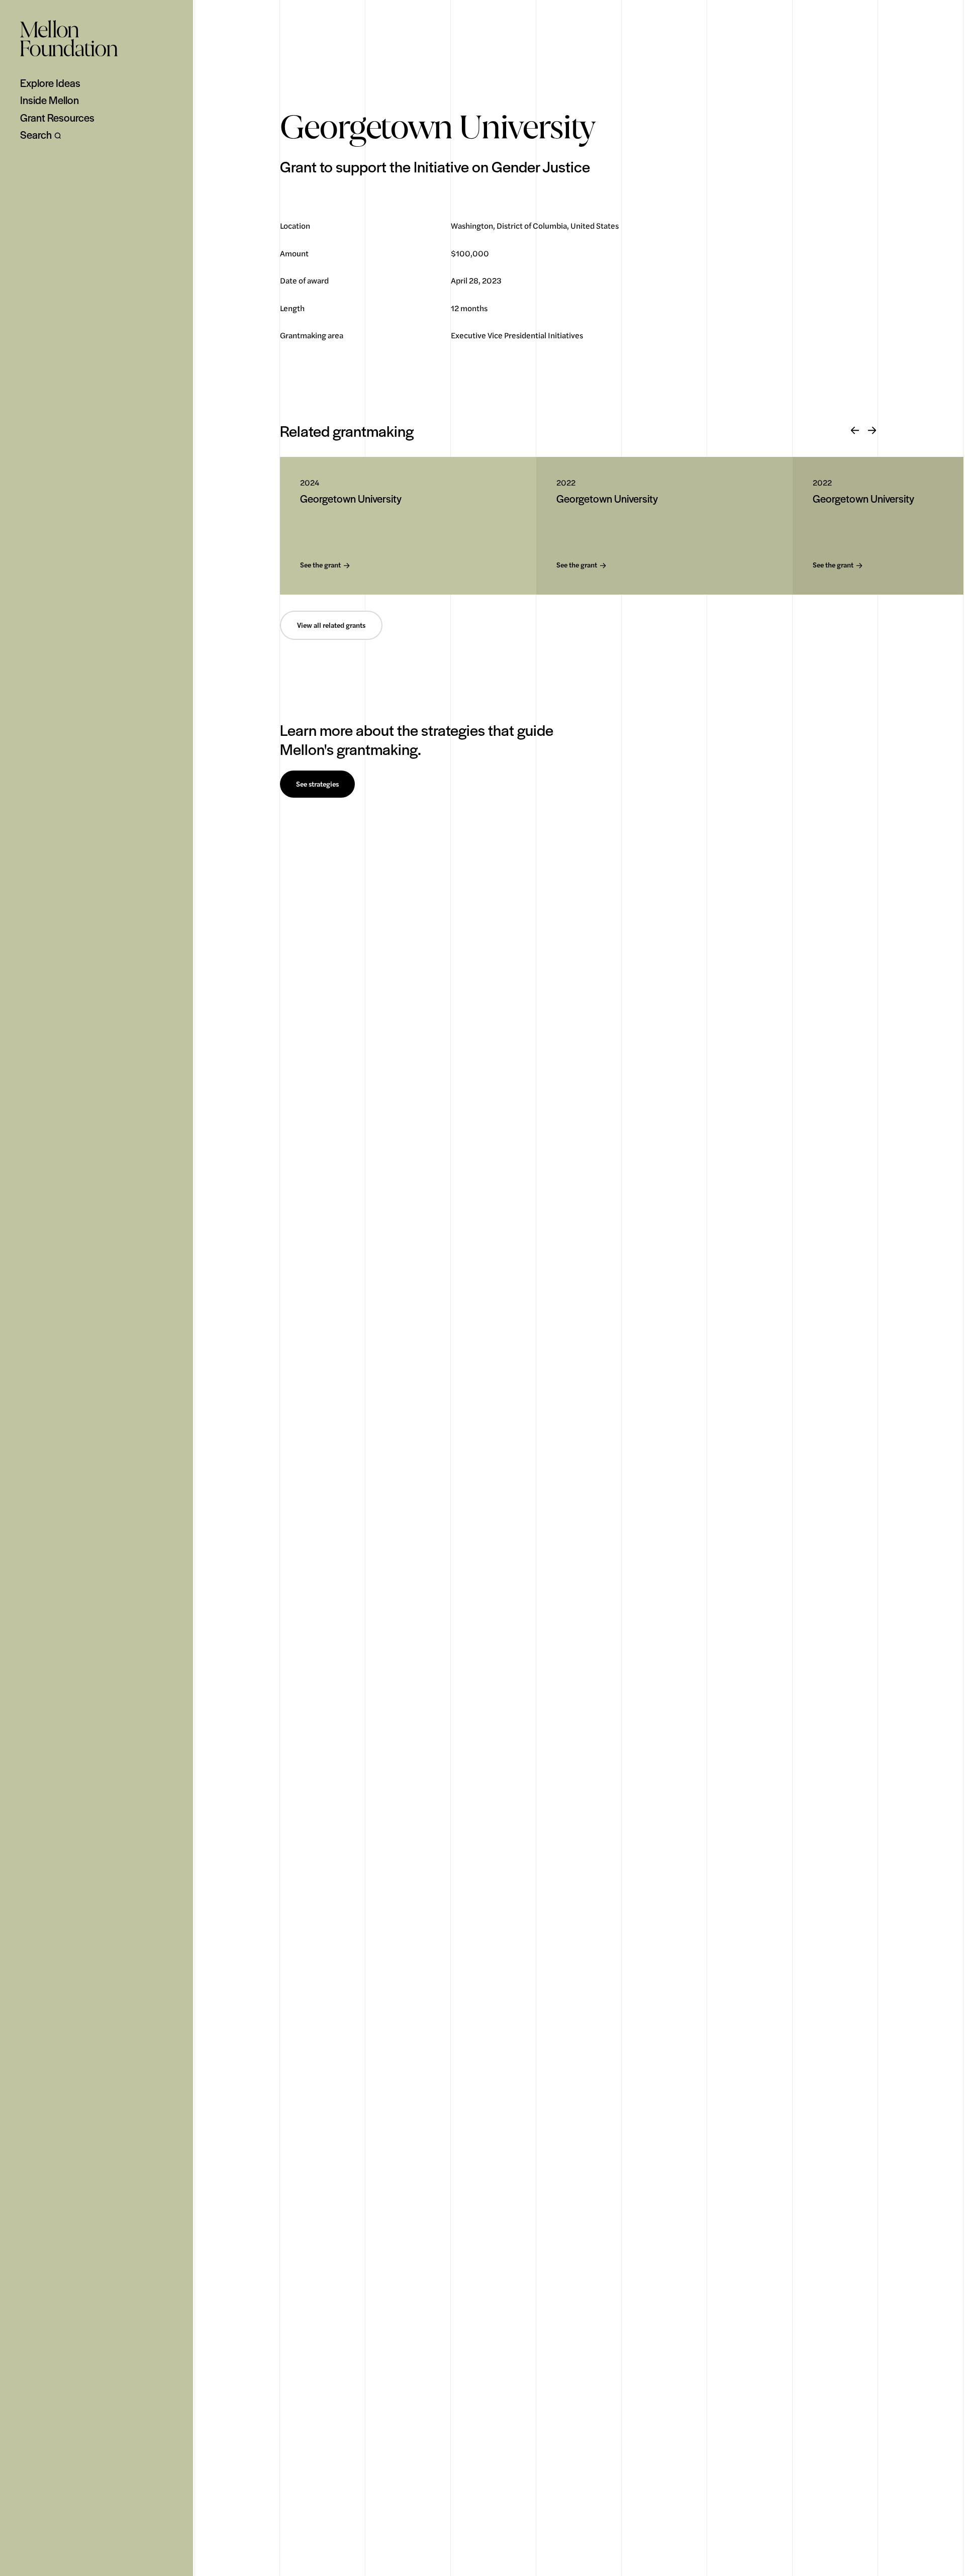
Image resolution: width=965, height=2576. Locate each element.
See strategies (317, 784)
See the (320, 565)
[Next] (872, 431)
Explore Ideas (50, 83)
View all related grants (331, 625)
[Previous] (855, 431)
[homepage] (69, 38)
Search (36, 135)
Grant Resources (57, 118)
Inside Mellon (50, 100)
